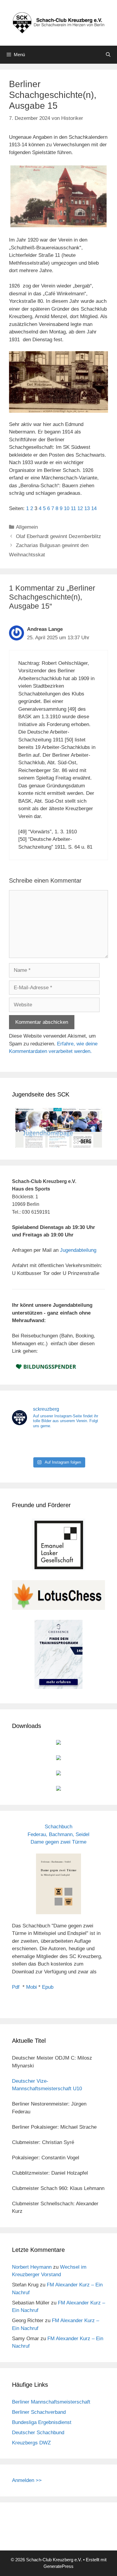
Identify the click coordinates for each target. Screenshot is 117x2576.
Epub (48, 1987)
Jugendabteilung (78, 1250)
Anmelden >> (27, 2480)
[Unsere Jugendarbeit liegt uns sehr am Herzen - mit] (90, 1444)
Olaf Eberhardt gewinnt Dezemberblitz (58, 536)
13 (87, 508)
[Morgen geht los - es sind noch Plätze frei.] (27, 1444)
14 (94, 508)
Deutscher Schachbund (38, 2433)
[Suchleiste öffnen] (108, 55)
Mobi (31, 1987)
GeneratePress (58, 2566)
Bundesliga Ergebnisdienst (42, 2422)
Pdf (16, 1987)
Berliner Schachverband (39, 2412)
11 (73, 508)
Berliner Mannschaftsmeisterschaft (51, 2402)
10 (67, 508)
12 (80, 508)
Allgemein (27, 527)
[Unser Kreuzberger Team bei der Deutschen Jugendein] (59, 1444)
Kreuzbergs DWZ (31, 2443)
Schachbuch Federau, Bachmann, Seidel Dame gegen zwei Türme (58, 1834)
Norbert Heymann (32, 2267)
